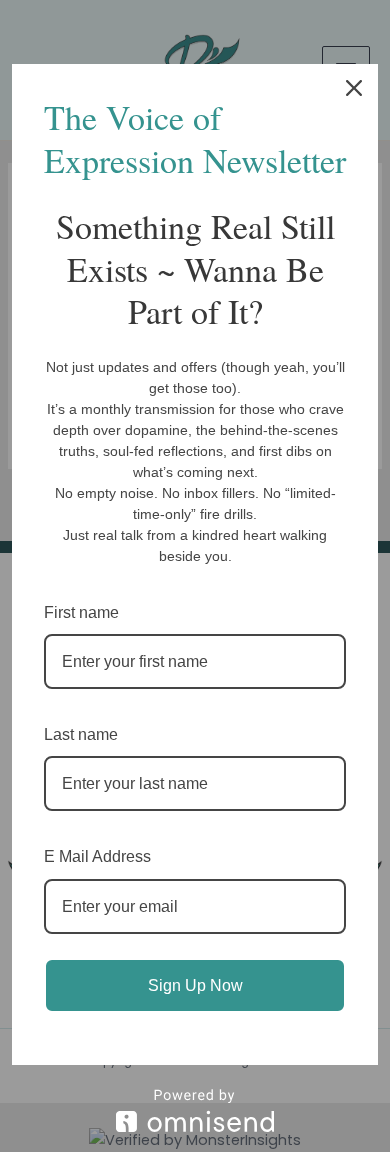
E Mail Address (97, 856)
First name (81, 612)
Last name (81, 734)
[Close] (354, 88)
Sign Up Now (195, 985)
